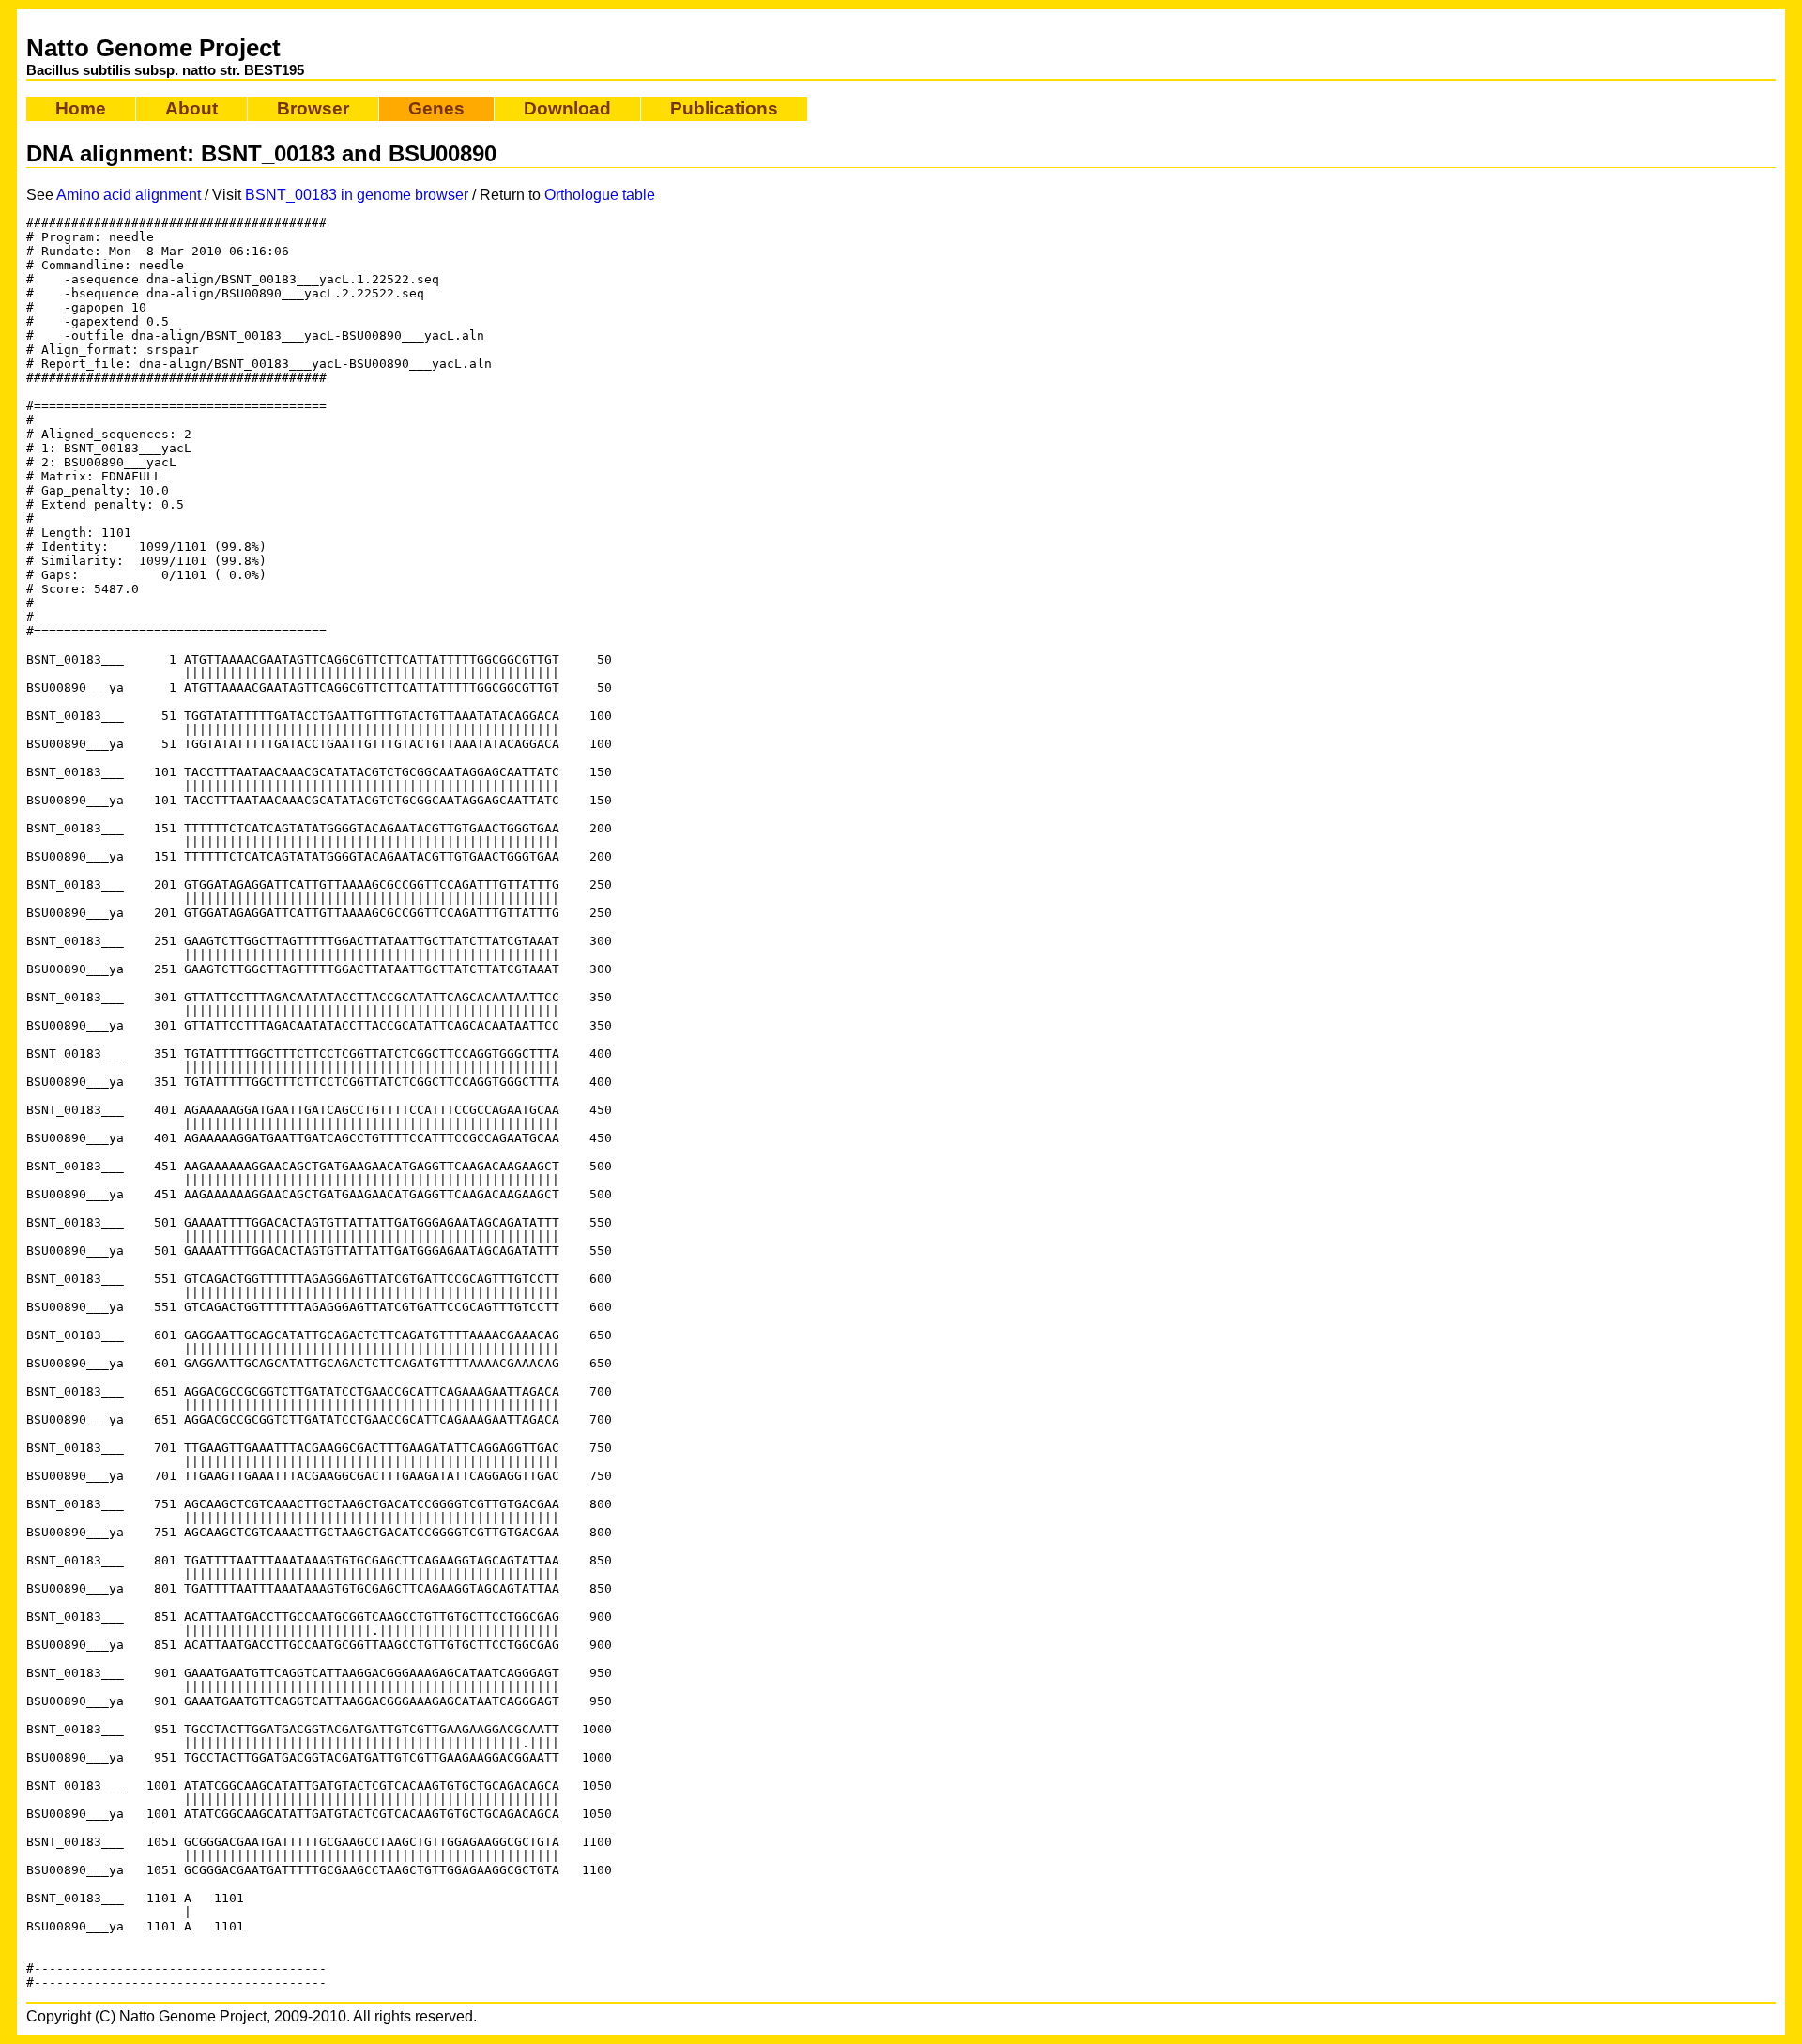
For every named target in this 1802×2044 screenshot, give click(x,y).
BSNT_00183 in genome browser (357, 195)
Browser (313, 108)
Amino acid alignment (129, 195)
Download (567, 108)
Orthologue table (600, 195)
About (191, 108)
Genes (436, 108)
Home (81, 108)
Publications (724, 108)
